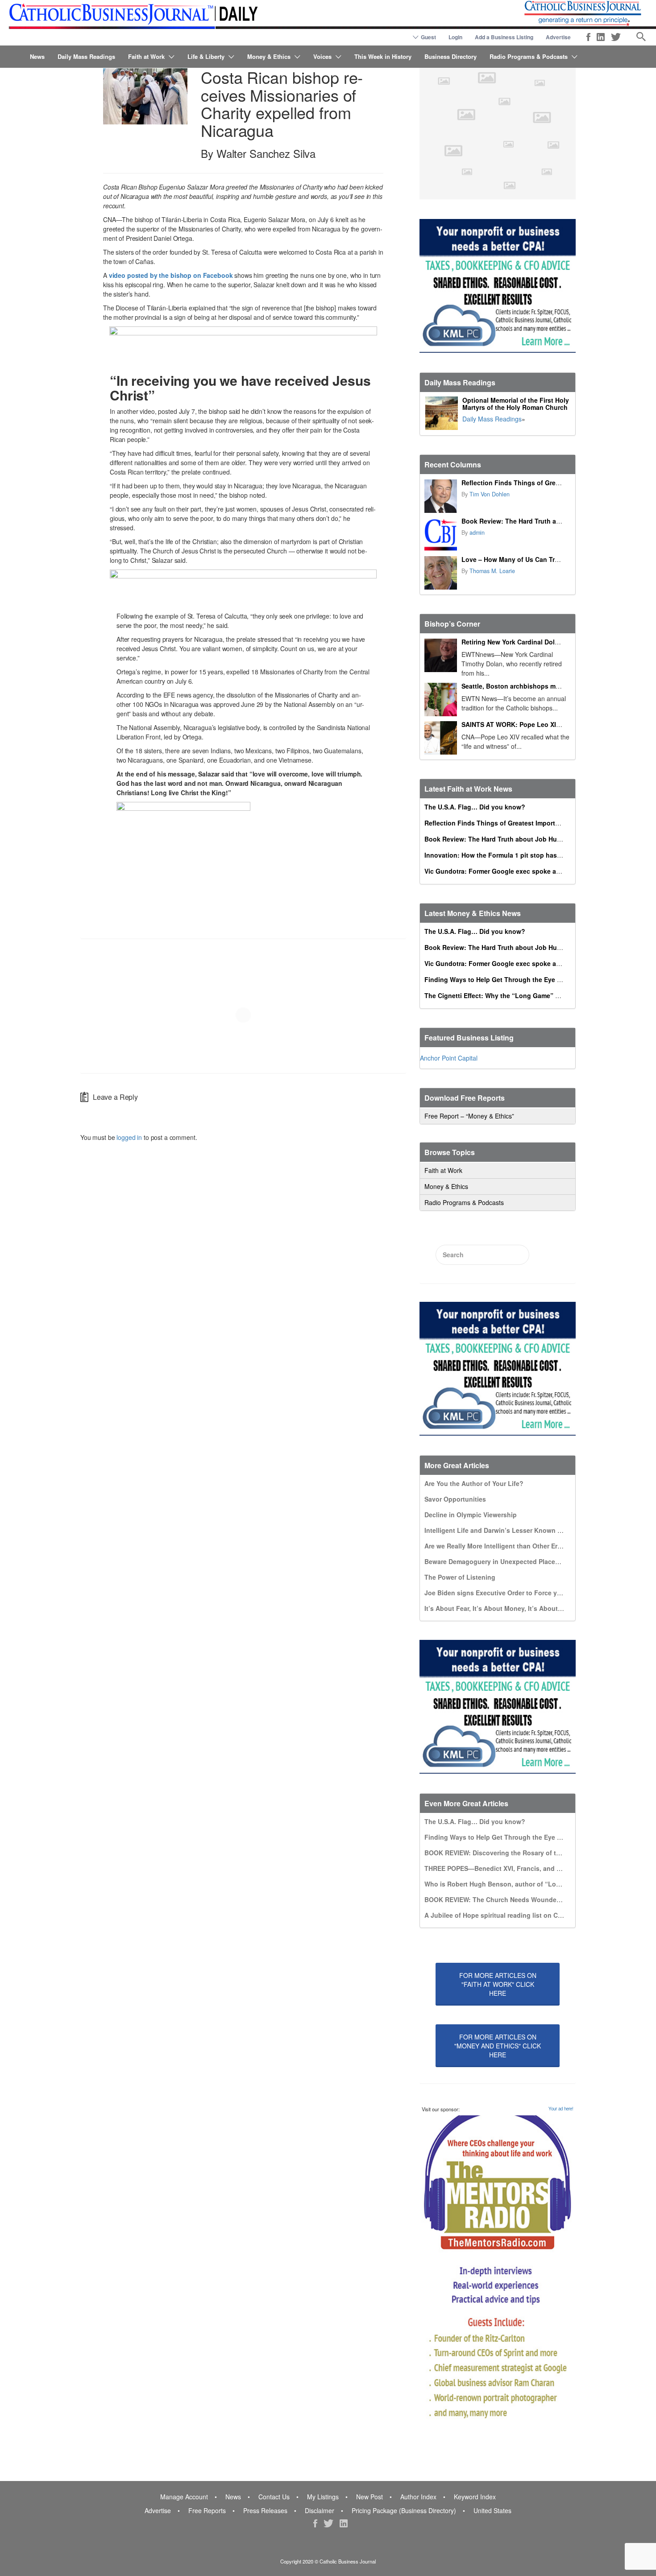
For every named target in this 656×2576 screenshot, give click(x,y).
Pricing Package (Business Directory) (404, 2510)
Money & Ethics (269, 56)
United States (492, 2510)
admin (477, 533)
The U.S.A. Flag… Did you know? (475, 807)
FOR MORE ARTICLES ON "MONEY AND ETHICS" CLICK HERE (498, 2046)
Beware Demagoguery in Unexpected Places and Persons (512, 1561)
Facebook (588, 37)
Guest (428, 37)
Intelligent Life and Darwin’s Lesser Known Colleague (506, 1530)
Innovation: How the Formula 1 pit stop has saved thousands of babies (533, 855)
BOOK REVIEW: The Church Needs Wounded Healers (505, 1899)
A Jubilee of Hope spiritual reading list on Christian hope (511, 1915)
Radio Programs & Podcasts (529, 56)
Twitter (616, 37)
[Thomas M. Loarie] (441, 573)
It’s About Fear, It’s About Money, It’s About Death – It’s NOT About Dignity (539, 1608)
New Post (370, 2497)
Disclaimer (320, 2510)
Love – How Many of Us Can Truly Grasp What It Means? (547, 559)
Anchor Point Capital (449, 1058)
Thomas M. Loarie (492, 571)
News (37, 56)
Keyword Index (475, 2497)
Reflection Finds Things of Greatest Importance (534, 483)
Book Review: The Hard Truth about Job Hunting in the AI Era (555, 521)
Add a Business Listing (504, 37)
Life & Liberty (206, 56)
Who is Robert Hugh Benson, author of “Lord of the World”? (517, 1884)
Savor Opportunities (455, 1499)
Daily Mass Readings (86, 56)
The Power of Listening (460, 1577)
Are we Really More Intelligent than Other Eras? (496, 1546)
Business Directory (450, 56)
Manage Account (184, 2497)
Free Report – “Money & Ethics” (469, 1116)
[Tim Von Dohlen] (441, 496)
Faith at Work (146, 56)
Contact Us (274, 2497)
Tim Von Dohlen (490, 494)
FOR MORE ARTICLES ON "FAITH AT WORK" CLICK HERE (498, 1984)
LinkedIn (601, 37)
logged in (129, 1137)
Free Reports (207, 2510)
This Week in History (383, 56)
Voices (322, 56)
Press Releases (265, 2510)
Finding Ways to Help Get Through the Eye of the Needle (511, 979)
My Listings (323, 2497)
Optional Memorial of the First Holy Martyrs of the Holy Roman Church (516, 404)
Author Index (418, 2497)
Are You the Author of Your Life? (474, 1483)
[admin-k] (441, 535)
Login (455, 37)
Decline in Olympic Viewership (471, 1515)
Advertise (558, 37)
